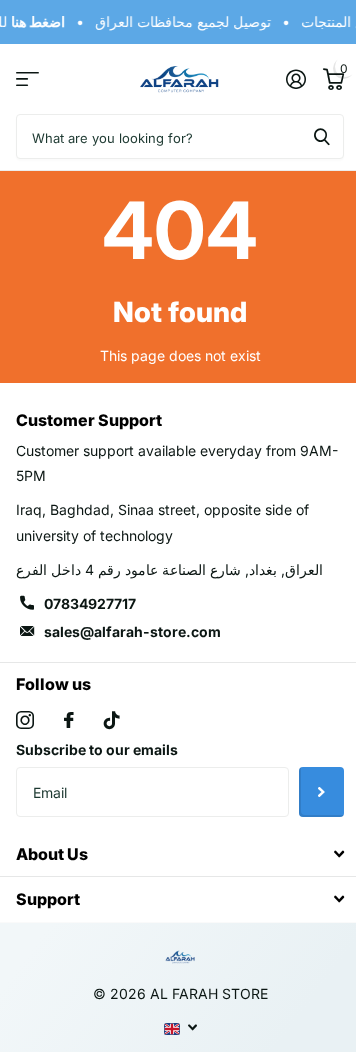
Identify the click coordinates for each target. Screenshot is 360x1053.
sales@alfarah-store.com (132, 631)
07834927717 (90, 603)
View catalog (27, 79)
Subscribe (321, 792)
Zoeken (322, 136)
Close (180, 854)
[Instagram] (25, 720)
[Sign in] (295, 79)
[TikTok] (112, 720)
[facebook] (69, 720)
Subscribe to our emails (97, 749)
